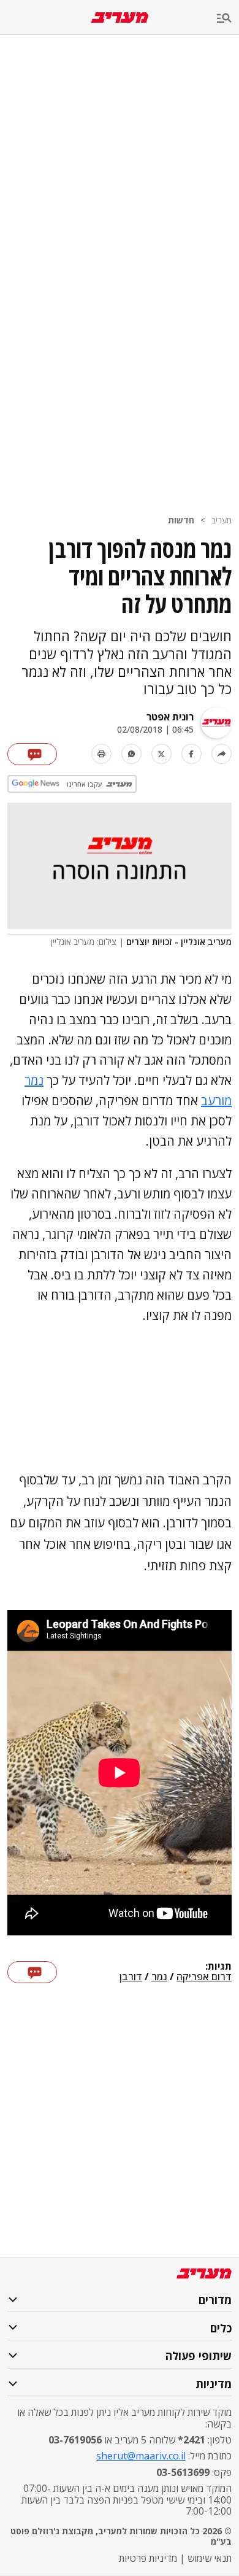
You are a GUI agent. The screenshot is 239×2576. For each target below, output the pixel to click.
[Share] (222, 754)
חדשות (181, 520)
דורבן (131, 1977)
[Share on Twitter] (161, 754)
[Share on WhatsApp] (131, 754)
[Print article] (101, 754)
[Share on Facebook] (192, 754)
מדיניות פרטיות (148, 2558)
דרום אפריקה (204, 1977)
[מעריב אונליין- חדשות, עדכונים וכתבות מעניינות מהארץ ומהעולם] (120, 17)
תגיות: (218, 1967)
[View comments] (32, 754)
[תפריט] (228, 19)
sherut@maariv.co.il (141, 2456)
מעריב (222, 520)
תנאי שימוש (210, 2558)
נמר (159, 1977)
